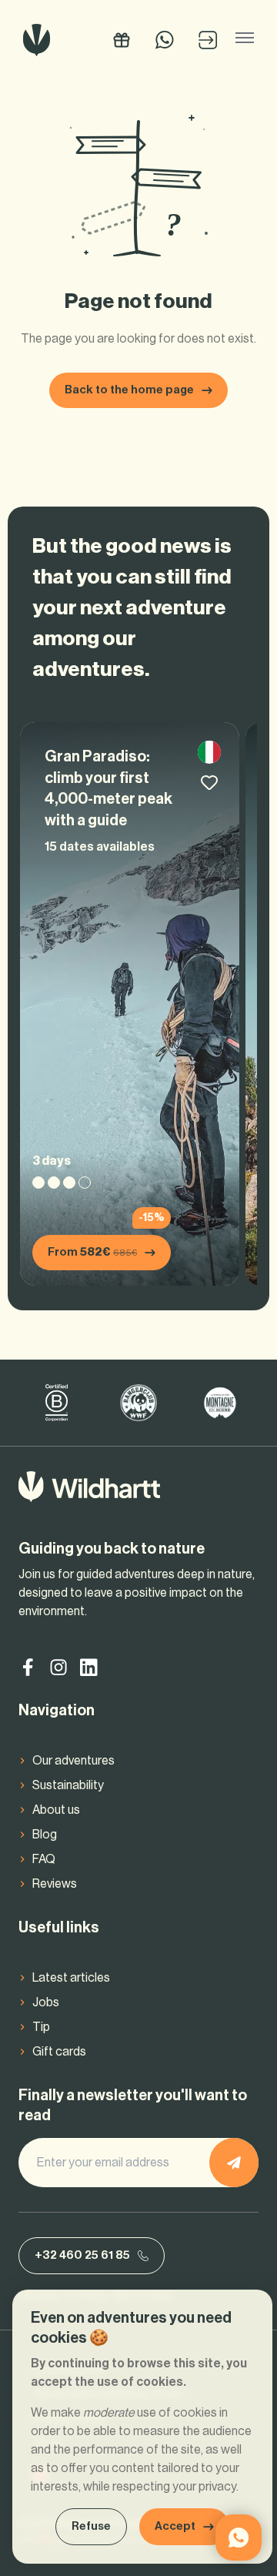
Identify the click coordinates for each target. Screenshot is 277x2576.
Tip (41, 2027)
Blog (45, 1835)
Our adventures (73, 1761)
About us (56, 1810)
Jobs (46, 2002)
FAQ (44, 1859)
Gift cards (59, 2052)
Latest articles (71, 1978)
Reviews (55, 1884)
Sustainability (68, 1785)
